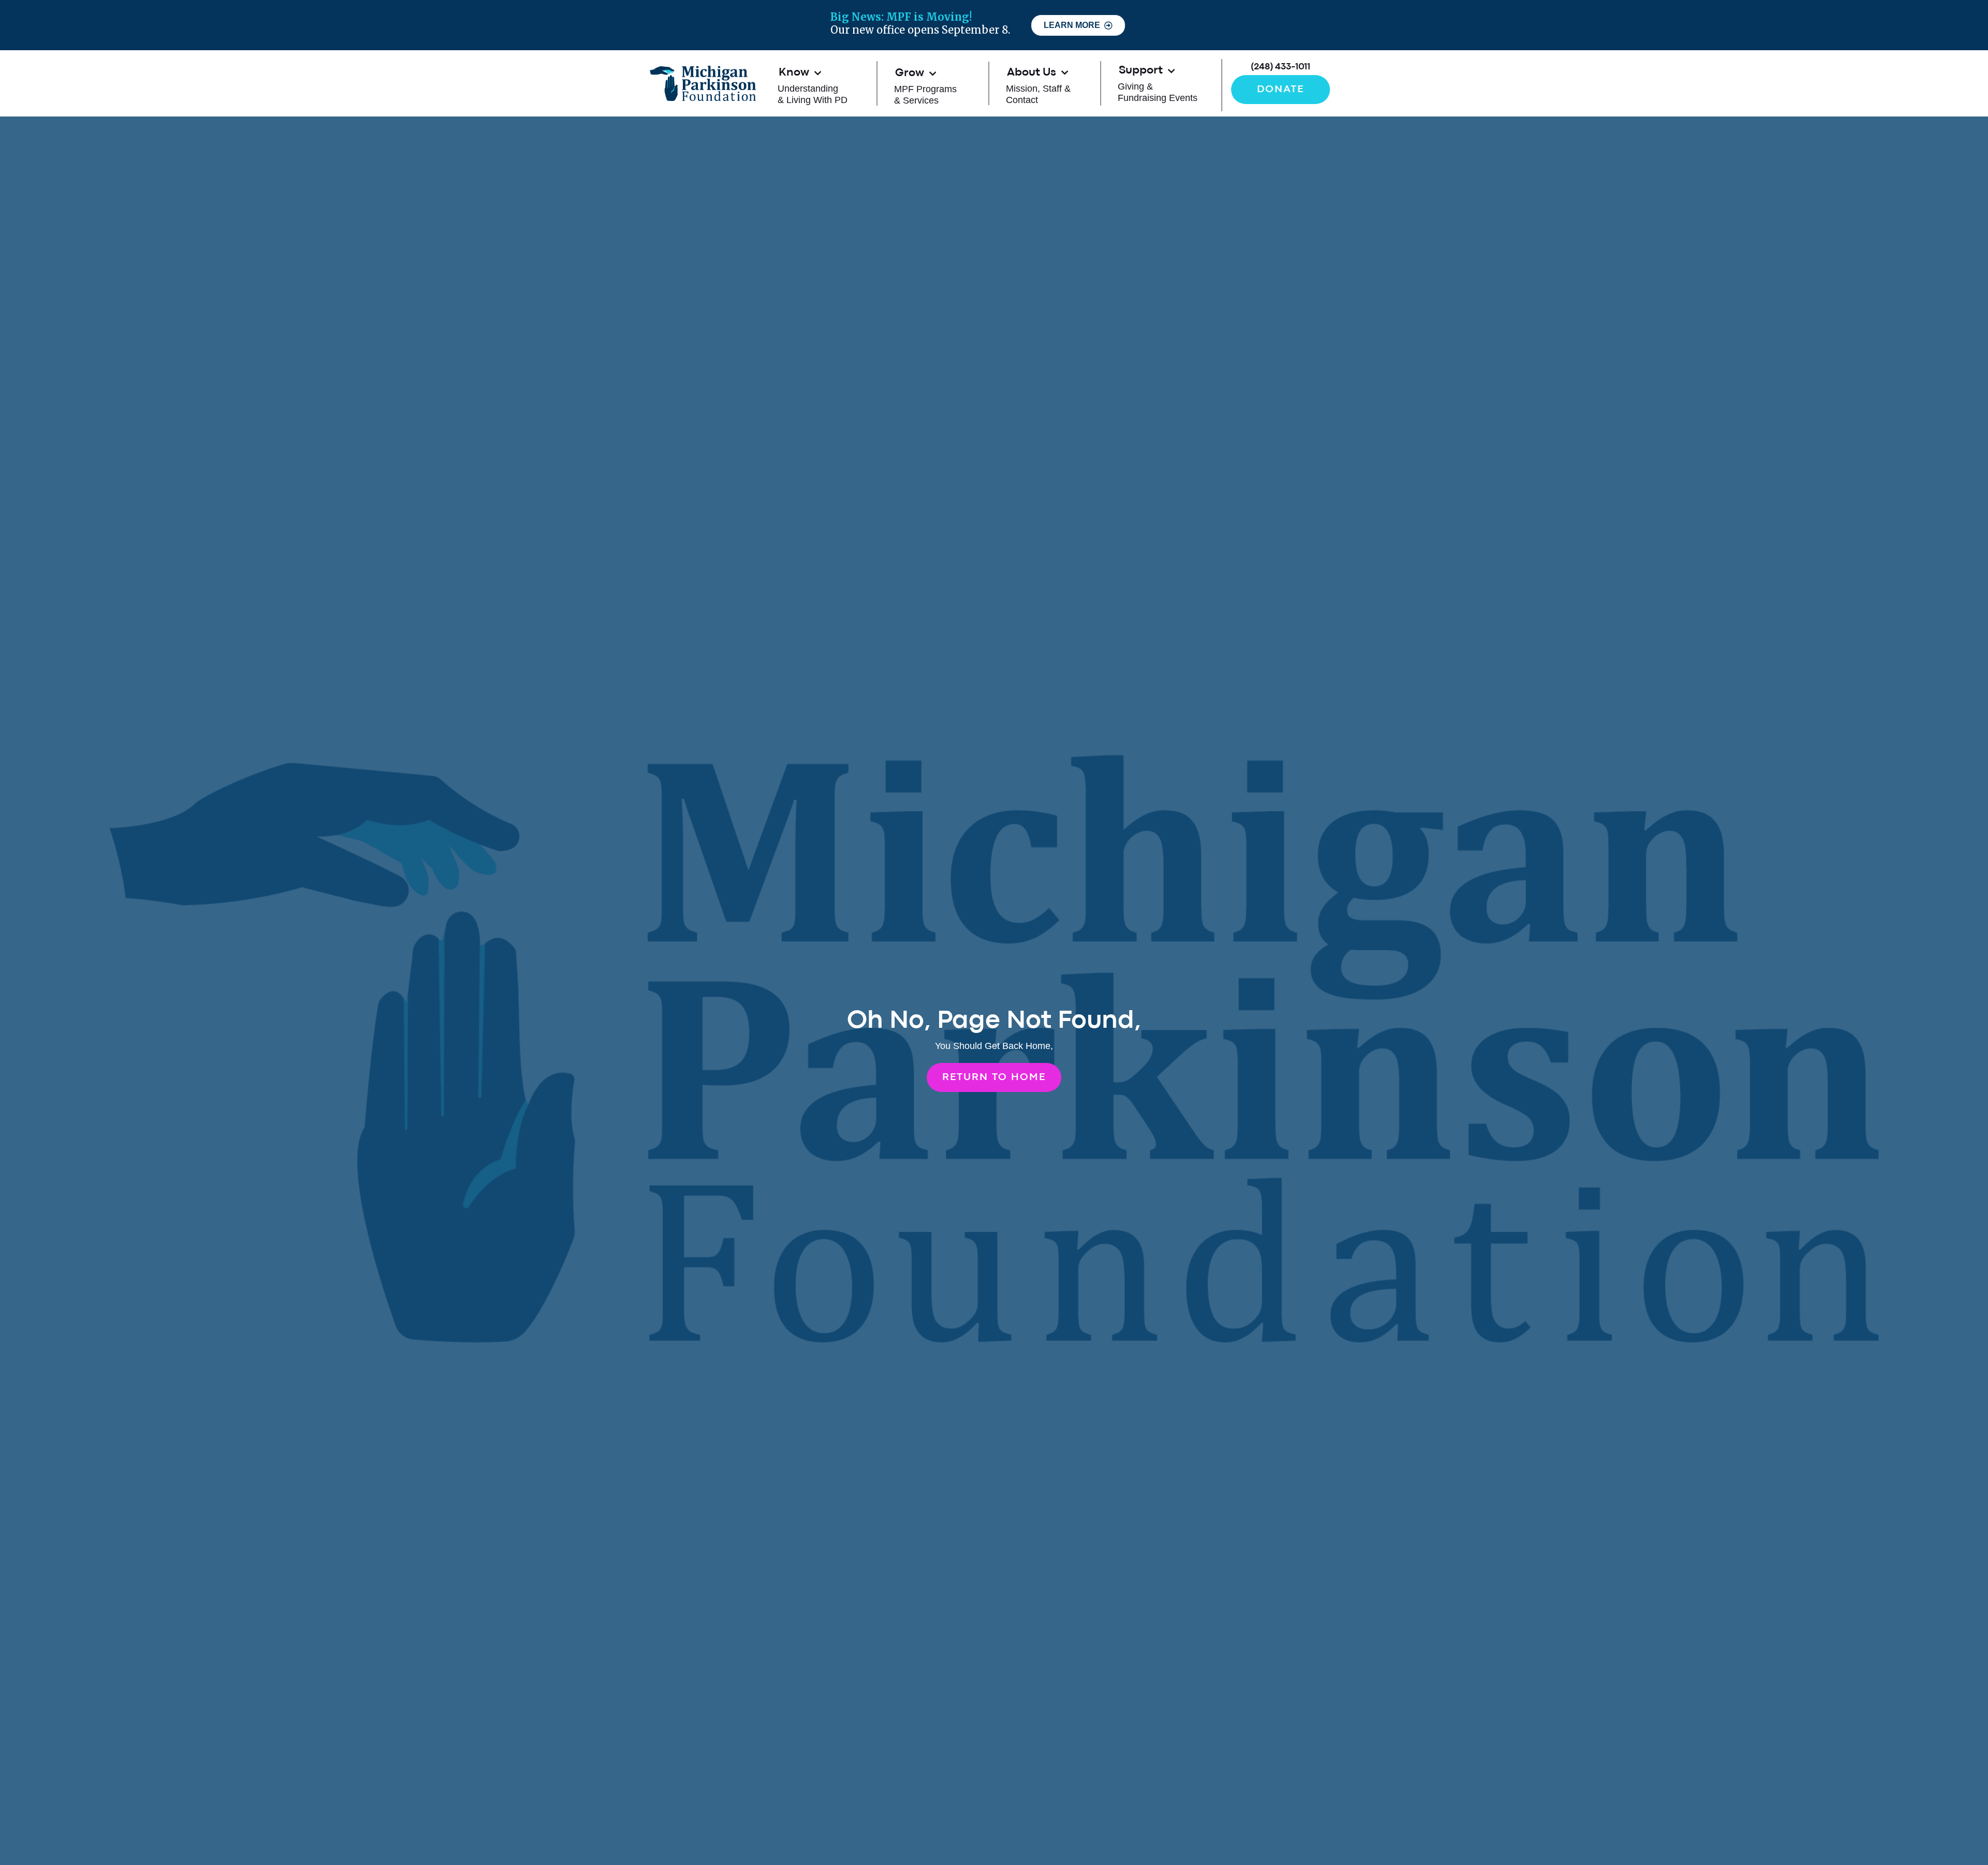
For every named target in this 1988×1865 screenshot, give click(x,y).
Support (1141, 71)
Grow (910, 73)
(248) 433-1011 (1281, 67)
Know (794, 73)
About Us (1032, 73)
